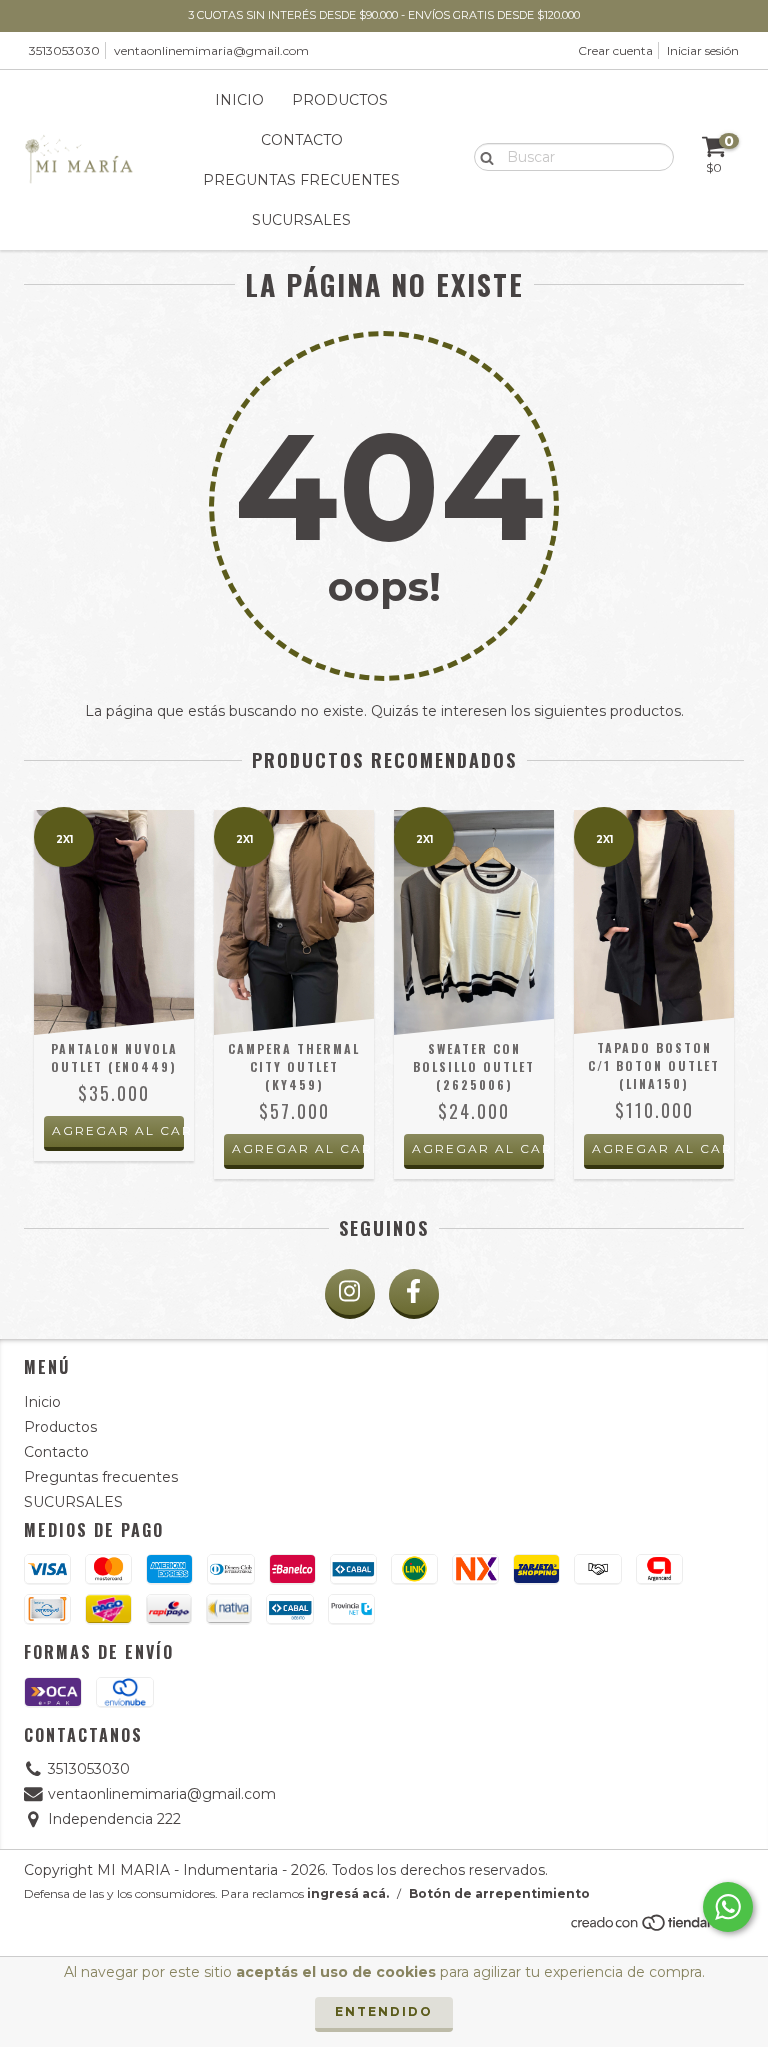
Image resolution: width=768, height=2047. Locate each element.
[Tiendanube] (656, 1927)
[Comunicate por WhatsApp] (728, 1907)
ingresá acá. (348, 1893)
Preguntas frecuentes (301, 180)
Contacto (302, 140)
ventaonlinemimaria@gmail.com (211, 50)
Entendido (384, 2011)
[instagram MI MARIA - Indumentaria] (350, 1294)
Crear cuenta (615, 50)
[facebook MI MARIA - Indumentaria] (414, 1294)
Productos (340, 100)
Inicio (239, 100)
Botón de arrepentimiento (499, 1893)
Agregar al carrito (118, 1130)
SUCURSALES (301, 220)
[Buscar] (482, 156)
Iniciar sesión (703, 50)
